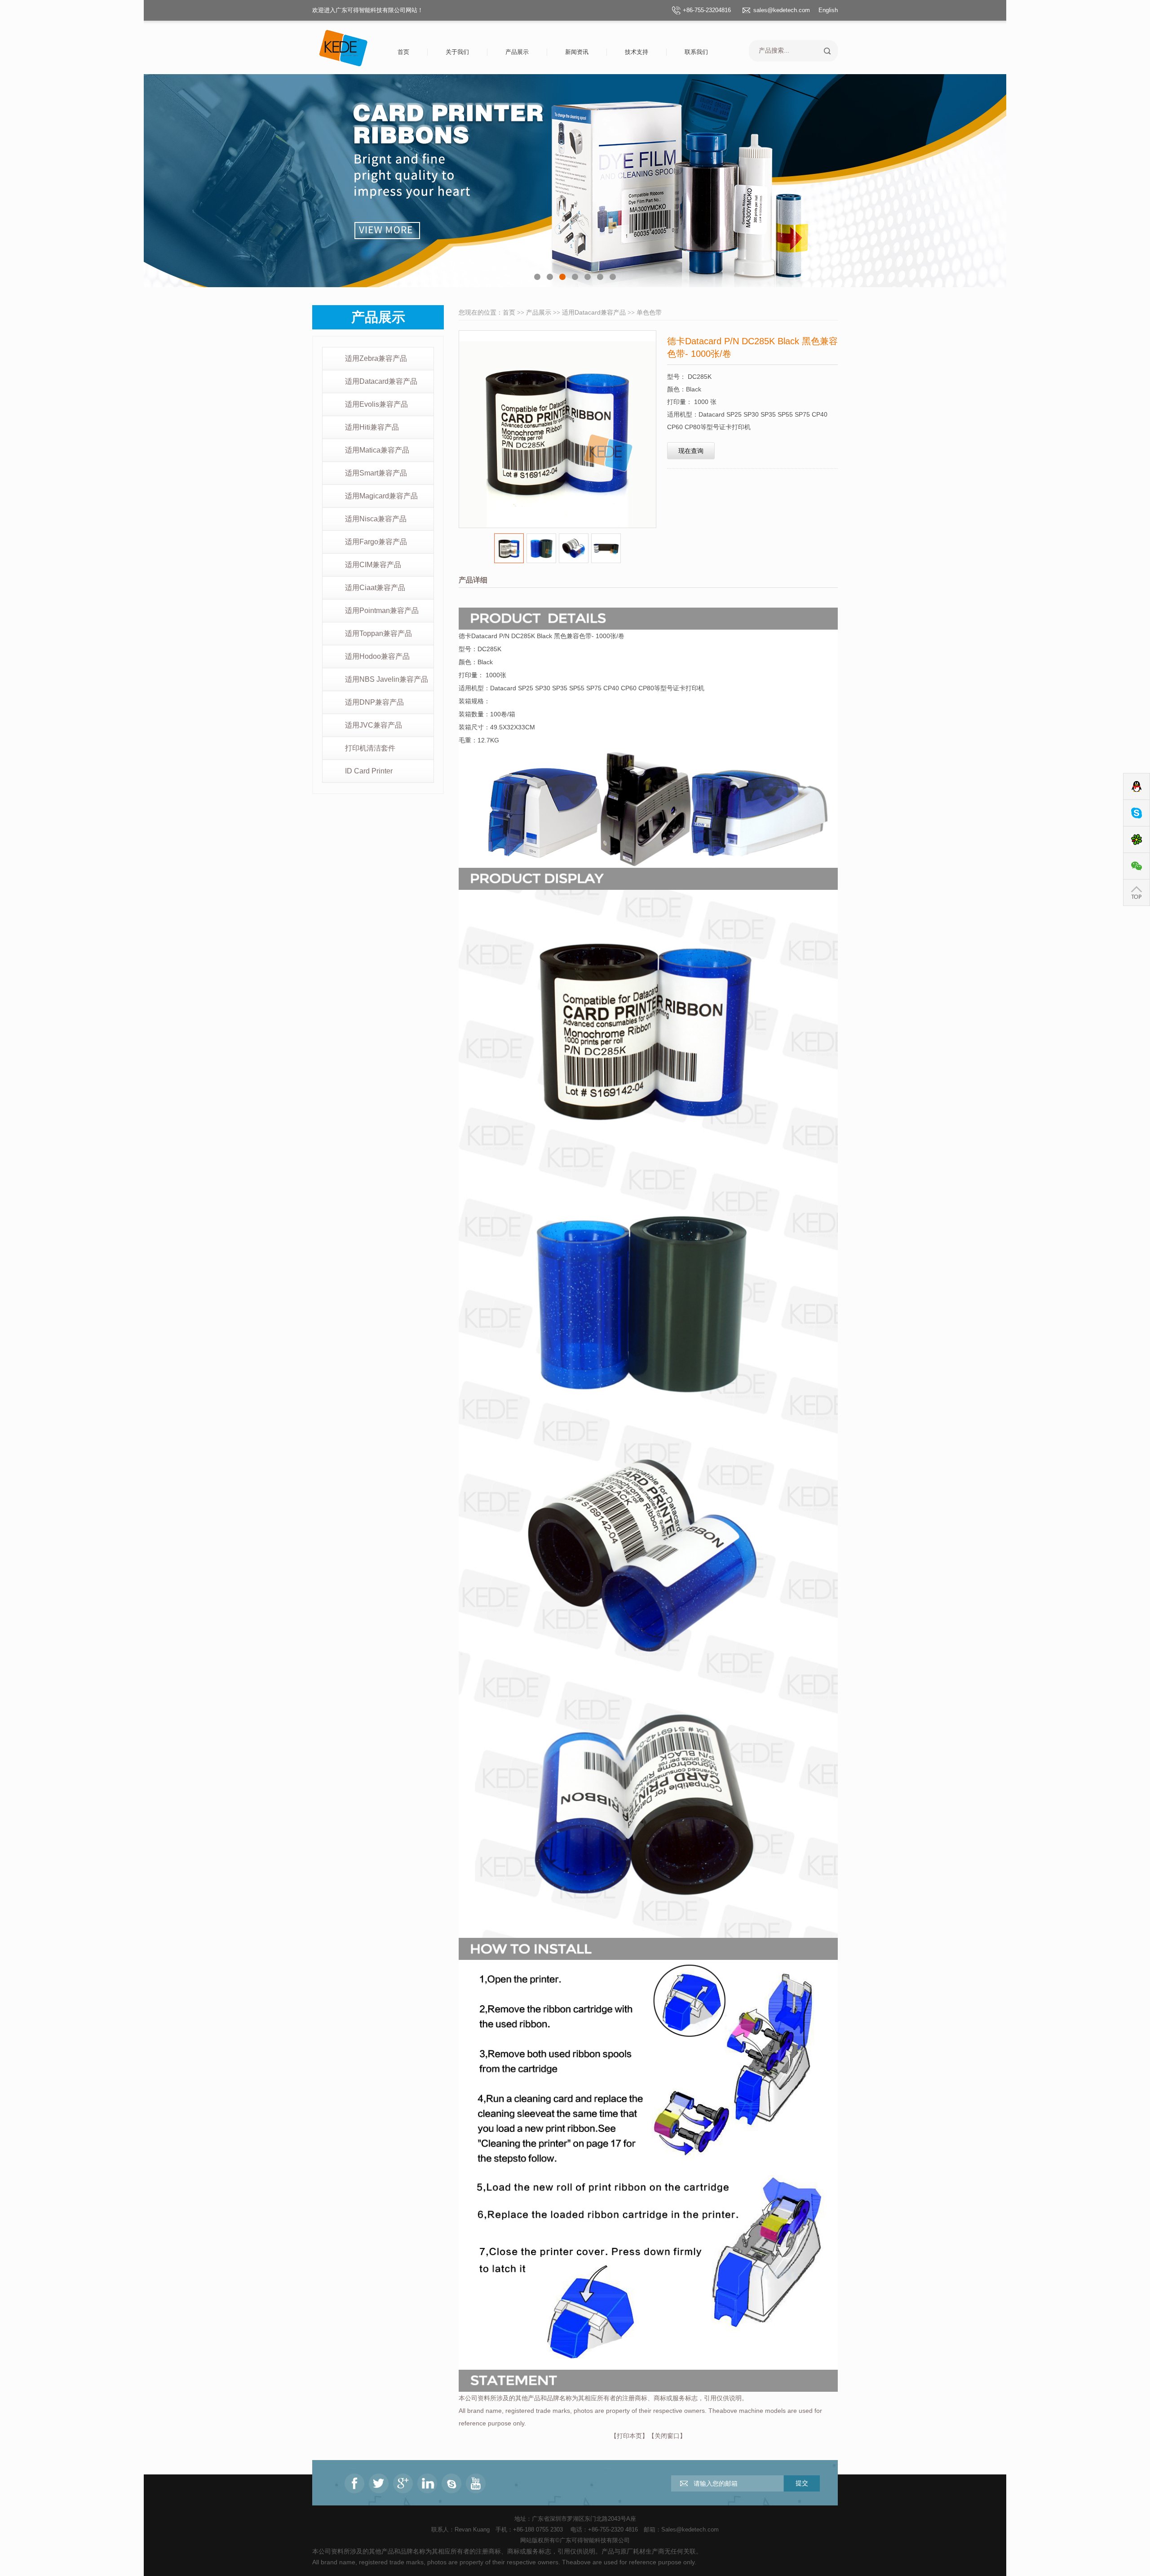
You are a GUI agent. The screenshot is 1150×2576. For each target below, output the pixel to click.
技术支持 (637, 52)
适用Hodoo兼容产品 (377, 656)
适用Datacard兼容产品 (381, 381)
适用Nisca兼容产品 (376, 519)
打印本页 (629, 2436)
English (828, 10)
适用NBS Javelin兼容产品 (387, 679)
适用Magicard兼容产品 (381, 496)
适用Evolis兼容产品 (376, 404)
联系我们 (696, 52)
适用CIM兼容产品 (373, 565)
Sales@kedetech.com (690, 2529)
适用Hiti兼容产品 (372, 427)
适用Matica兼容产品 (377, 450)
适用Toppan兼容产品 (378, 633)
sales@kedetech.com (782, 10)
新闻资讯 (577, 52)
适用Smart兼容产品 (376, 473)
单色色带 (649, 312)
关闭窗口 (667, 2436)
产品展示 (517, 52)
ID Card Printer (369, 771)
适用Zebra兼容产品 (376, 358)
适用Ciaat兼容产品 (375, 588)
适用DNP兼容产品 (374, 702)
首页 (403, 52)
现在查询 (691, 451)
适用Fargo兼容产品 (376, 542)
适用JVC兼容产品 (374, 725)
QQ (1137, 787)
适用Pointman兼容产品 (382, 611)
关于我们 (457, 52)
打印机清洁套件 (370, 748)
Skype (1137, 813)
